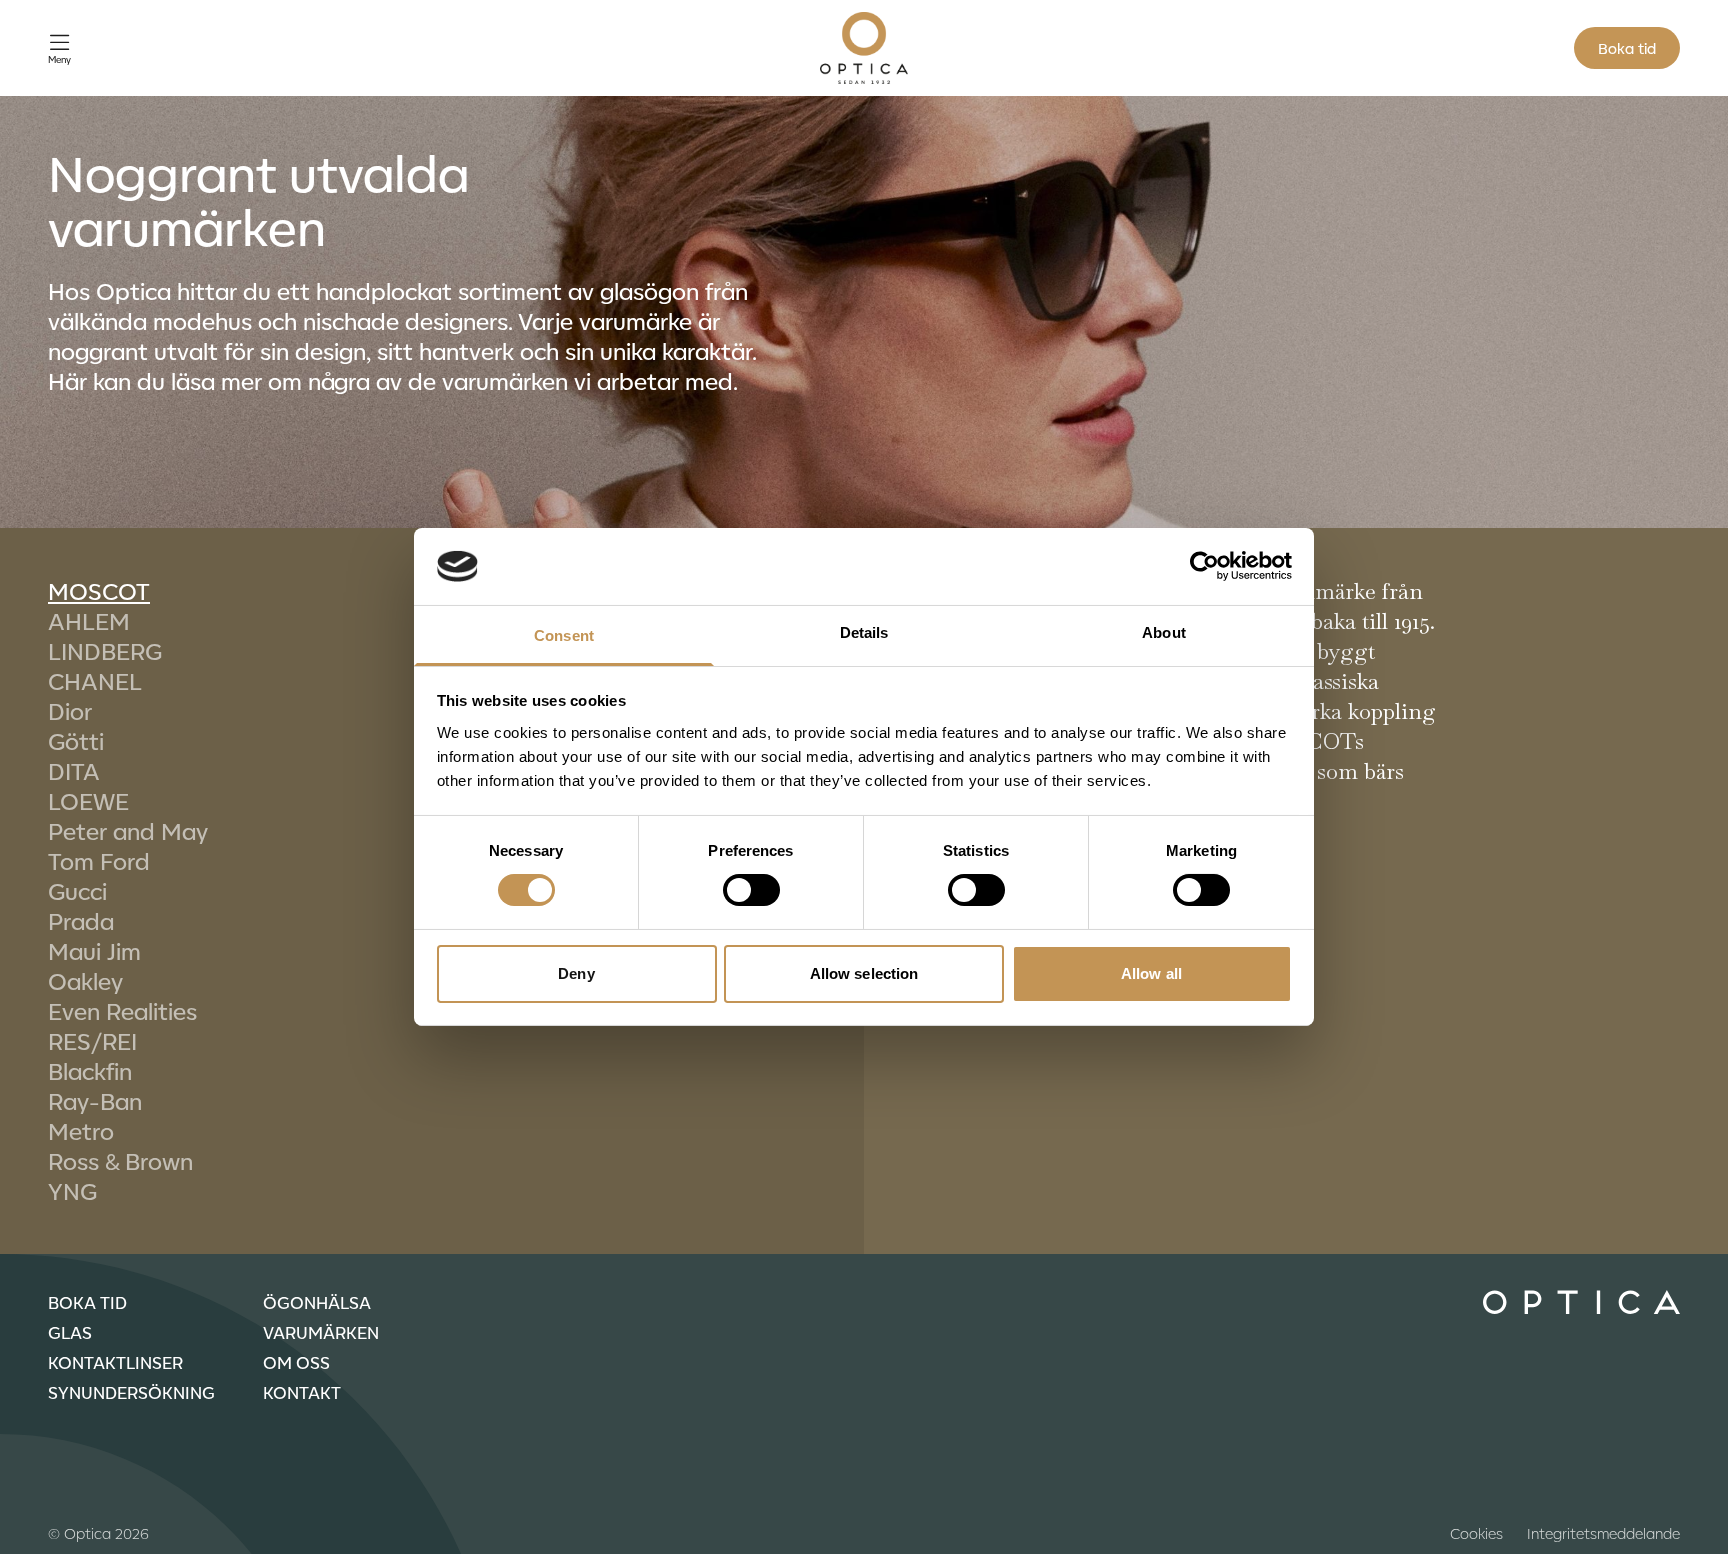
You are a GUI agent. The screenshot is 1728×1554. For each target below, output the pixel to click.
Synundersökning (131, 1392)
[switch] (751, 890)
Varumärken (321, 1332)
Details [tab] (864, 632)
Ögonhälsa (317, 1302)
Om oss (296, 1362)
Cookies (1476, 1533)
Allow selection (864, 973)
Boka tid (1627, 48)
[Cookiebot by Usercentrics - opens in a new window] (1204, 566)
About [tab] (1164, 632)
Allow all (1151, 973)
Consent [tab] (564, 635)
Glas (70, 1332)
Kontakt (302, 1392)
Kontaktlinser (115, 1362)
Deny (576, 973)
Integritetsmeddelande (1603, 1533)
